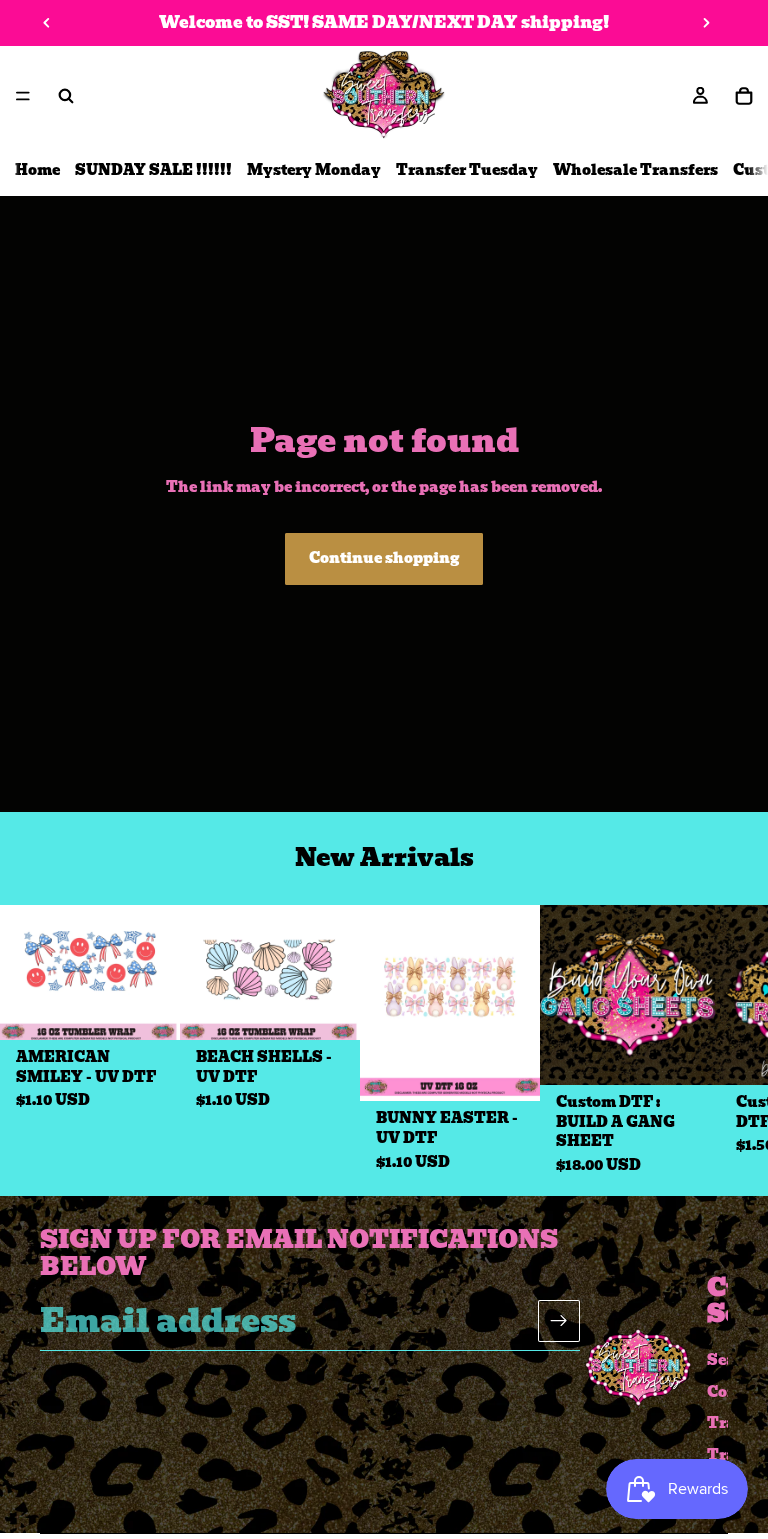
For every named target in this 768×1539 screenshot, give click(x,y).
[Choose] (689, 1054)
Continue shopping (384, 558)
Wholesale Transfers (635, 170)
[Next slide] (706, 23)
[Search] (66, 96)
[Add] (149, 1009)
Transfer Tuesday (467, 170)
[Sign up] (559, 1320)
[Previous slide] (47, 23)
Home (37, 170)
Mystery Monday (314, 170)
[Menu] (23, 96)
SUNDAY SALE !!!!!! (153, 170)
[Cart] (744, 96)
